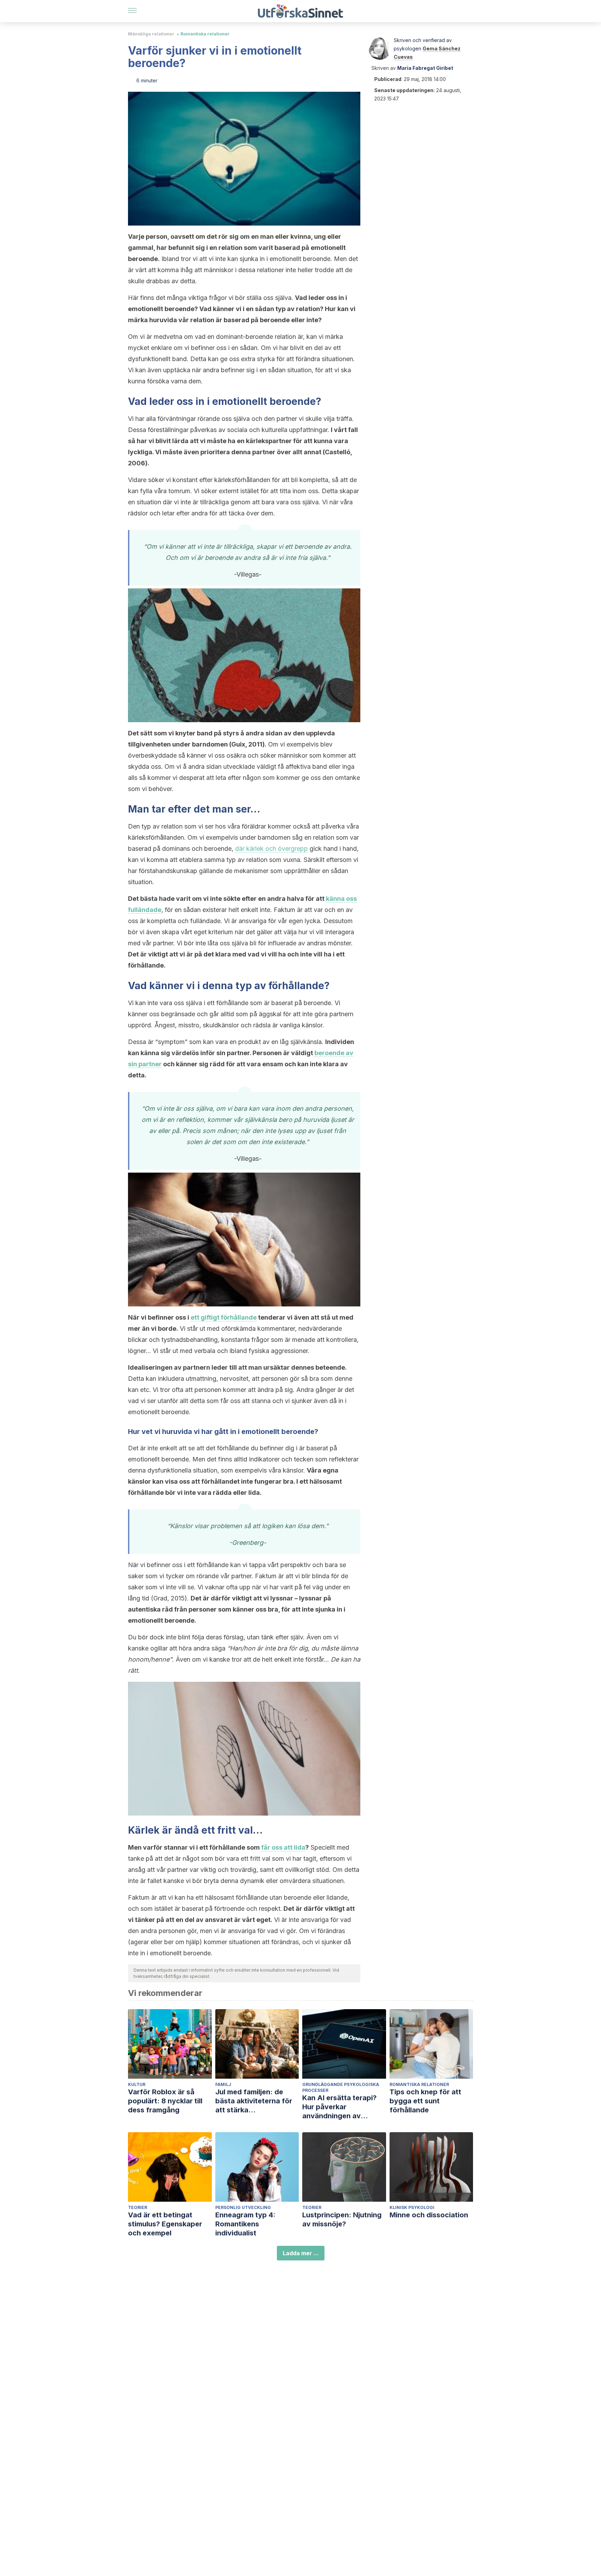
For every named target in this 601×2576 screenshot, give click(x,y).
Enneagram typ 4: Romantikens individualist (245, 2224)
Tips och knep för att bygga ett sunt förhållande (425, 2101)
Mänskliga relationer (151, 34)
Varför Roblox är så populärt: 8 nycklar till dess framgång (165, 2101)
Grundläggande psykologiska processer (341, 2087)
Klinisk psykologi (412, 2207)
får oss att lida (283, 1847)
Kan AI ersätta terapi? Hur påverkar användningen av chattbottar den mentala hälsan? (344, 2107)
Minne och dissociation (429, 2215)
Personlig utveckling (243, 2207)
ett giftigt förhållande (224, 1317)
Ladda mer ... (301, 2253)
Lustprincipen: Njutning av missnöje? (342, 2219)
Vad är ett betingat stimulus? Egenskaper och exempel (165, 2224)
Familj (223, 2084)
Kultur (137, 2084)
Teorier (138, 2207)
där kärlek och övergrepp (271, 849)
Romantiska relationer (205, 34)
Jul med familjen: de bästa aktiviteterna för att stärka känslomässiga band (254, 2101)
